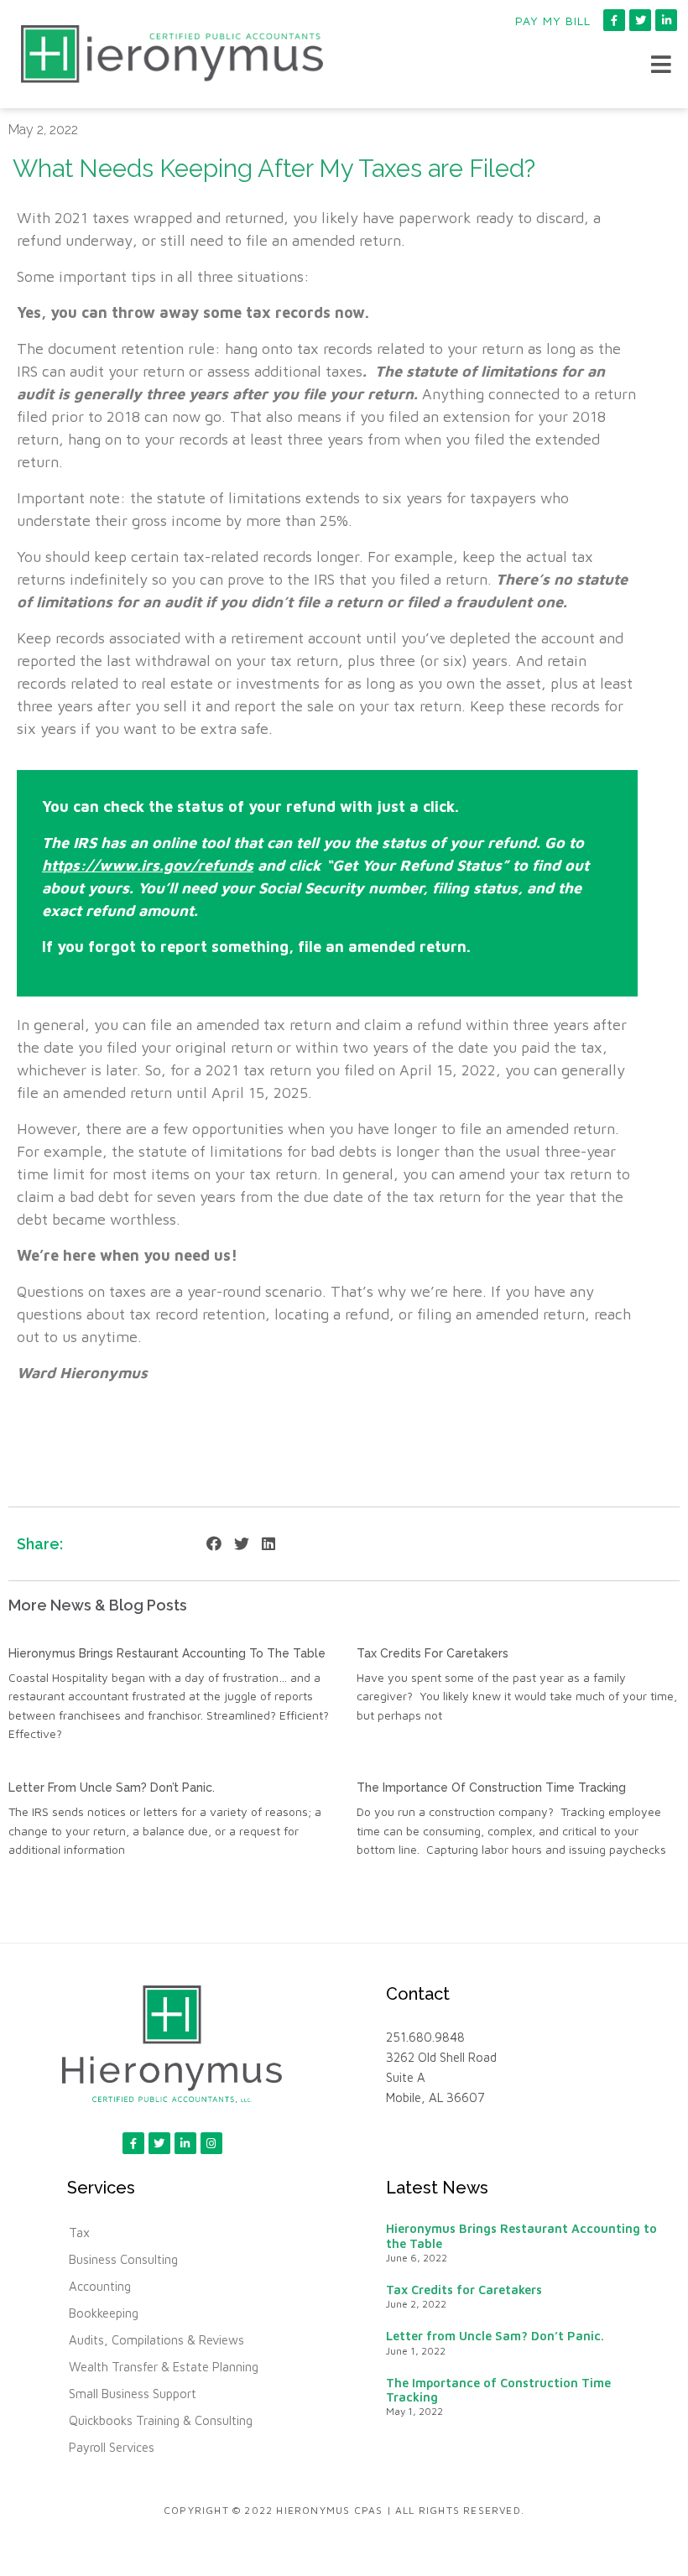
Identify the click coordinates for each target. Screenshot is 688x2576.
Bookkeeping (104, 2313)
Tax (79, 2233)
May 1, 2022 (414, 2411)
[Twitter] (640, 20)
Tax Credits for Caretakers (433, 1653)
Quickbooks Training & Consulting (161, 2420)
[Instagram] (211, 2143)
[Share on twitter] (242, 1544)
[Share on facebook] (214, 1544)
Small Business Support (133, 2394)
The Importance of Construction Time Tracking (491, 1788)
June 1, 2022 (416, 2351)
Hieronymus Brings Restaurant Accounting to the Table (167, 1653)
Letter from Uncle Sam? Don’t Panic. (115, 1788)
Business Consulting (123, 2259)
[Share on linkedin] (268, 1544)
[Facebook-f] (614, 20)
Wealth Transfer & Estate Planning (164, 2367)
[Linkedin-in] (666, 20)
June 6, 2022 (417, 2258)
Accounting (100, 2286)
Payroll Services (112, 2447)
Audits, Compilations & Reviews (156, 2340)
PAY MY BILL (553, 21)
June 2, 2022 (416, 2304)
